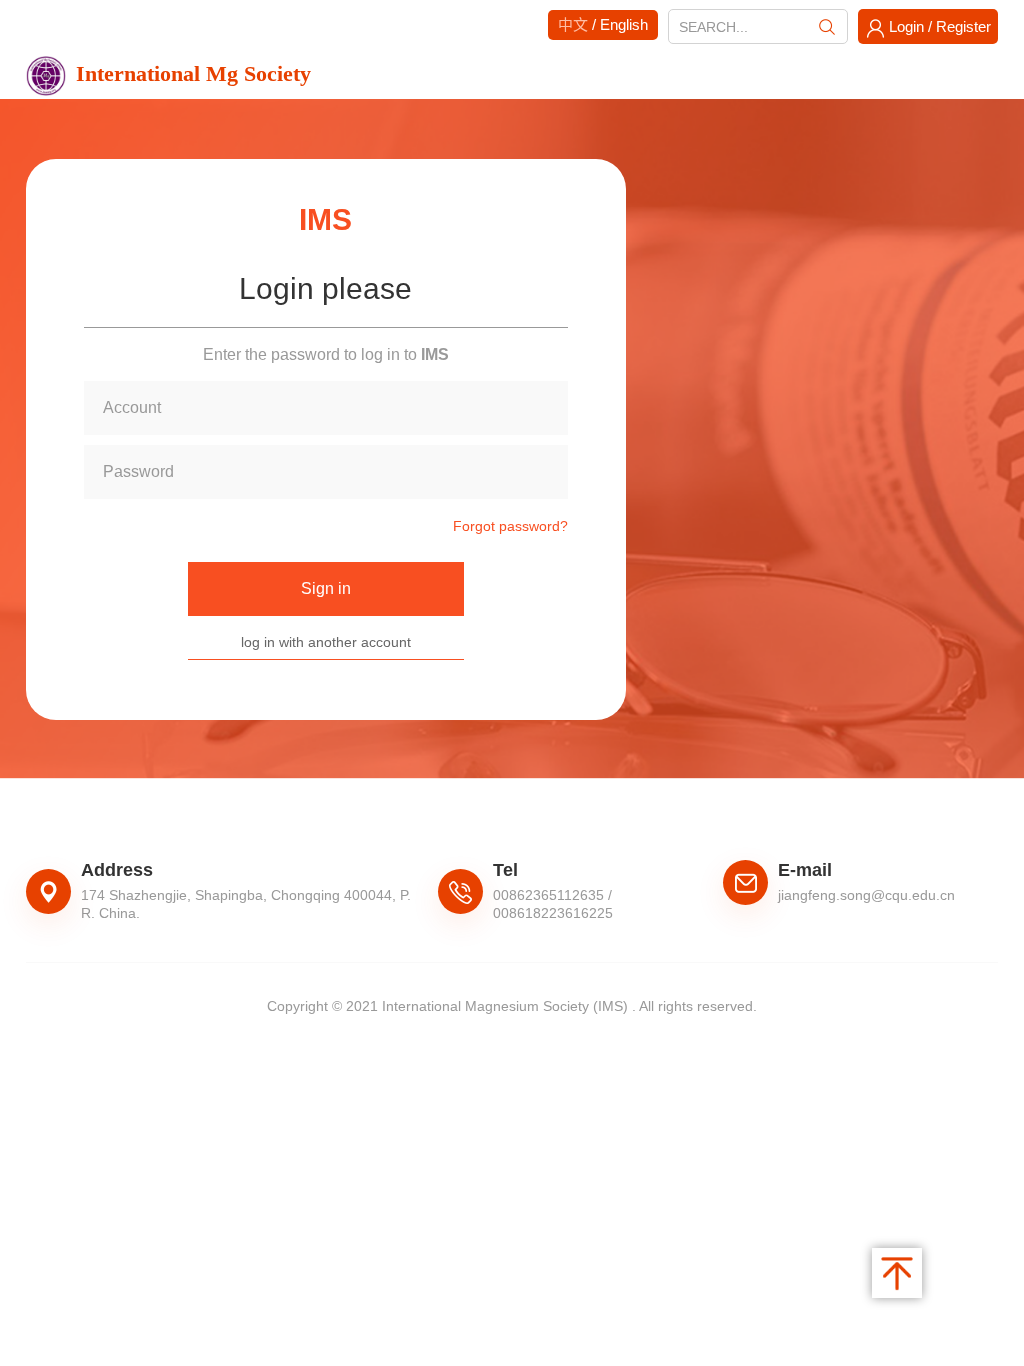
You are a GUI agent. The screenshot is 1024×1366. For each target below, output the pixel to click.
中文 (573, 24)
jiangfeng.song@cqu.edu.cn (866, 895)
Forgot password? (510, 526)
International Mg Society (193, 73)
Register (963, 26)
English (624, 24)
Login (906, 26)
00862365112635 (548, 895)
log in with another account (326, 642)
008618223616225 (553, 913)
